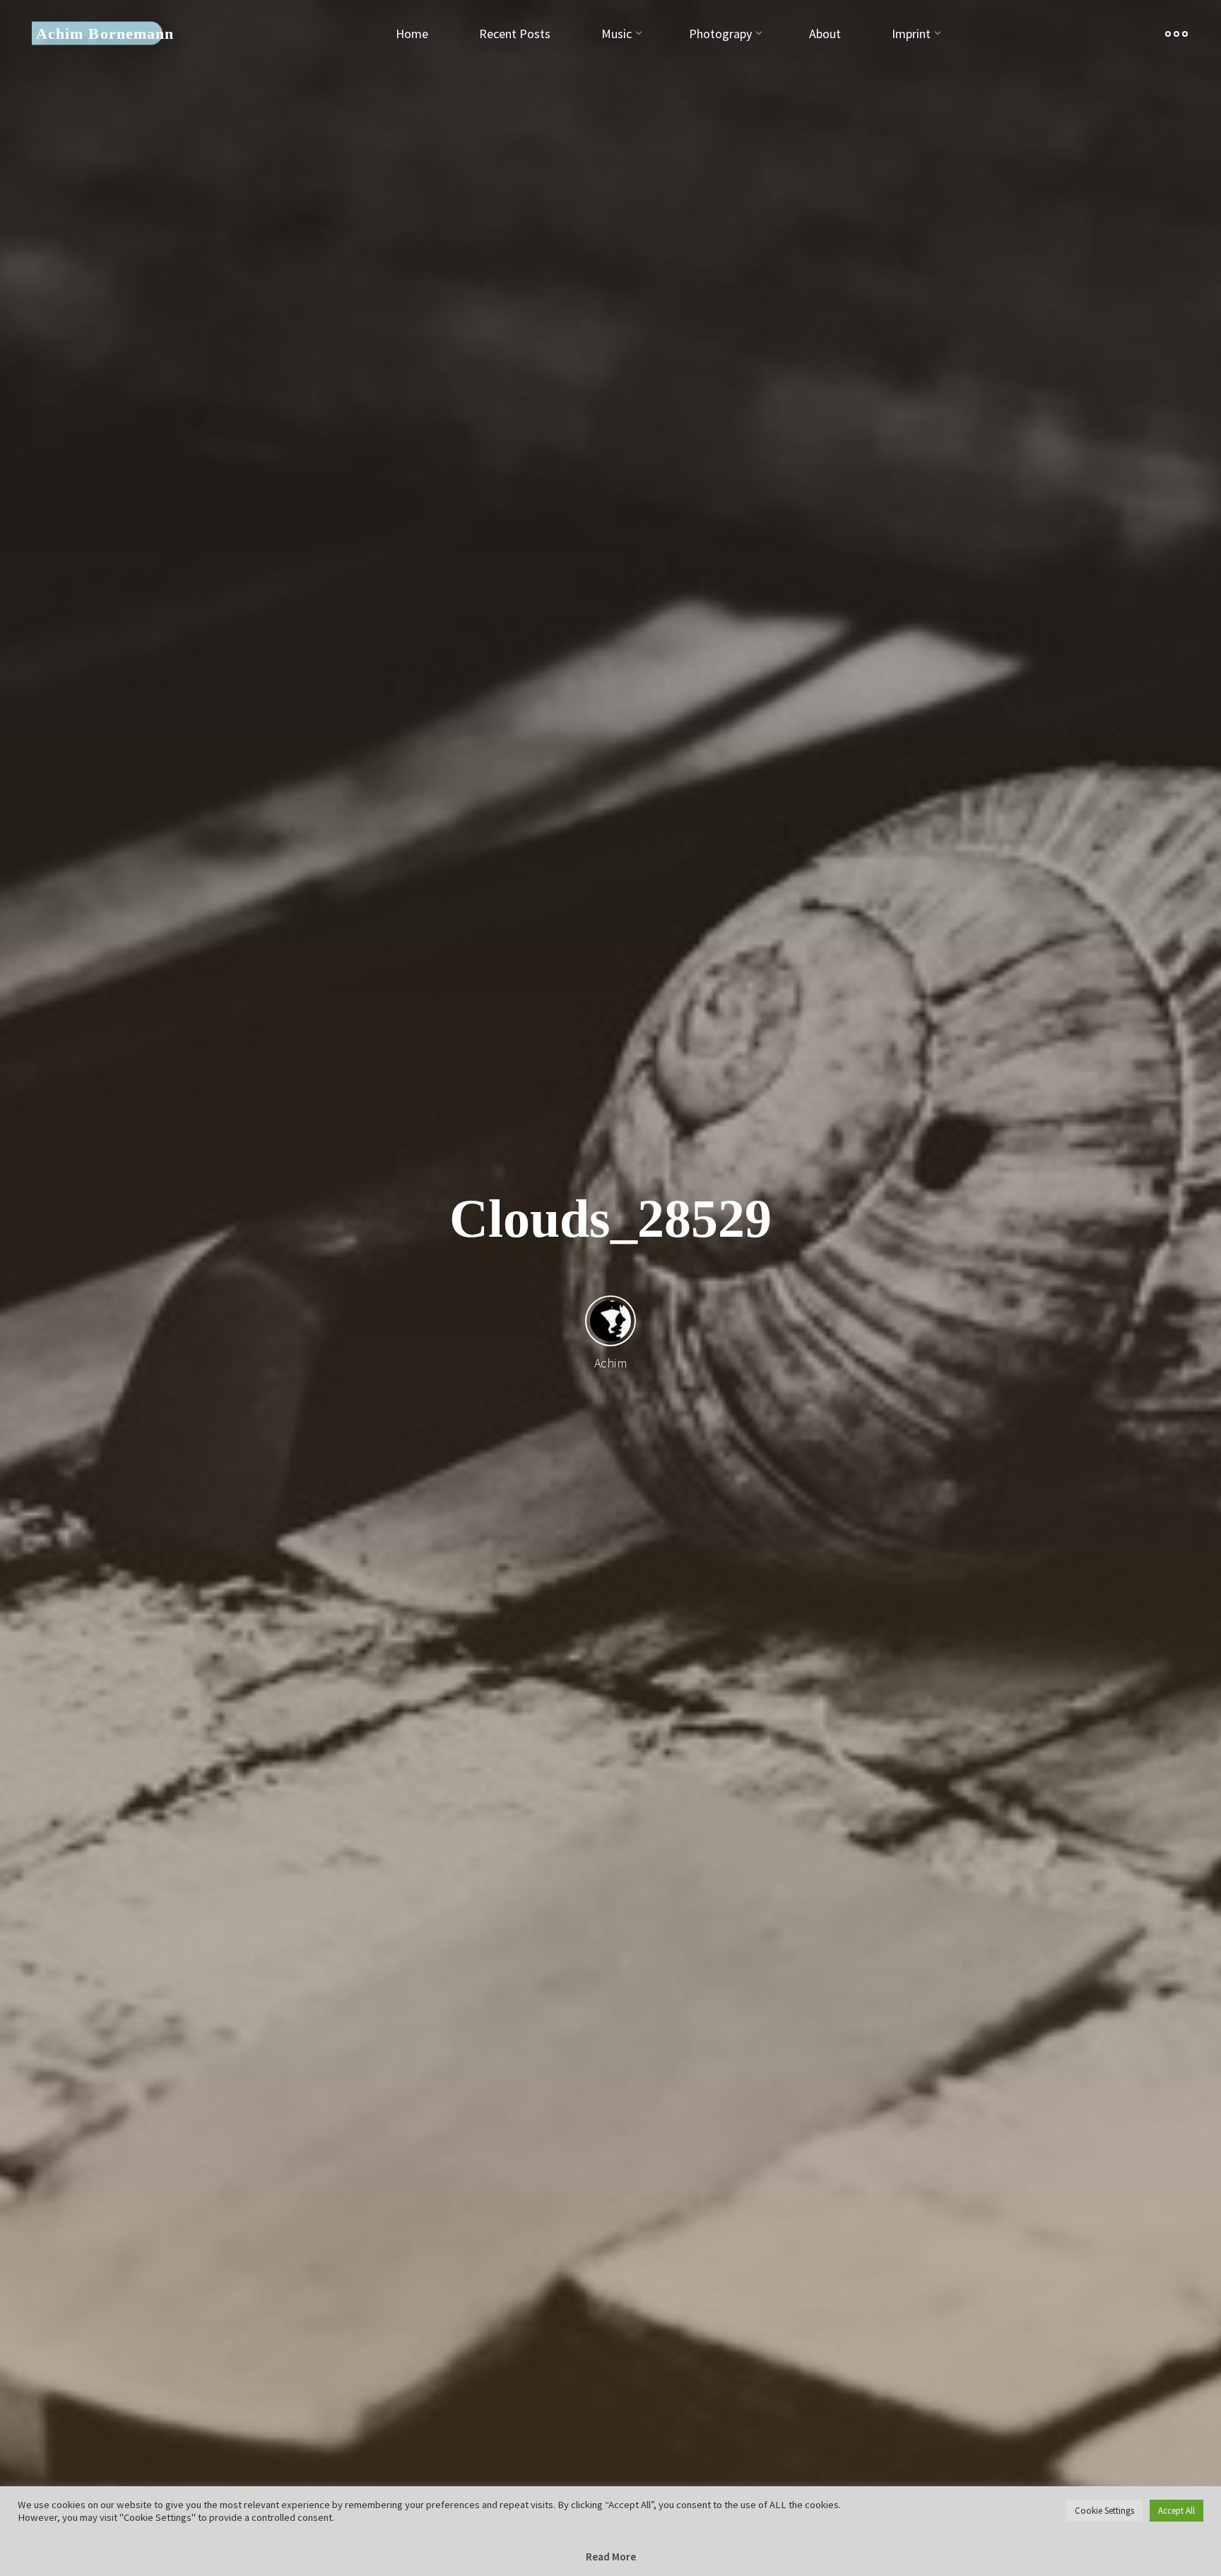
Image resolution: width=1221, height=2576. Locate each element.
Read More (611, 2557)
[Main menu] (1176, 34)
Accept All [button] (1176, 2511)
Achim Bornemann (105, 33)
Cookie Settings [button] (1104, 2511)
